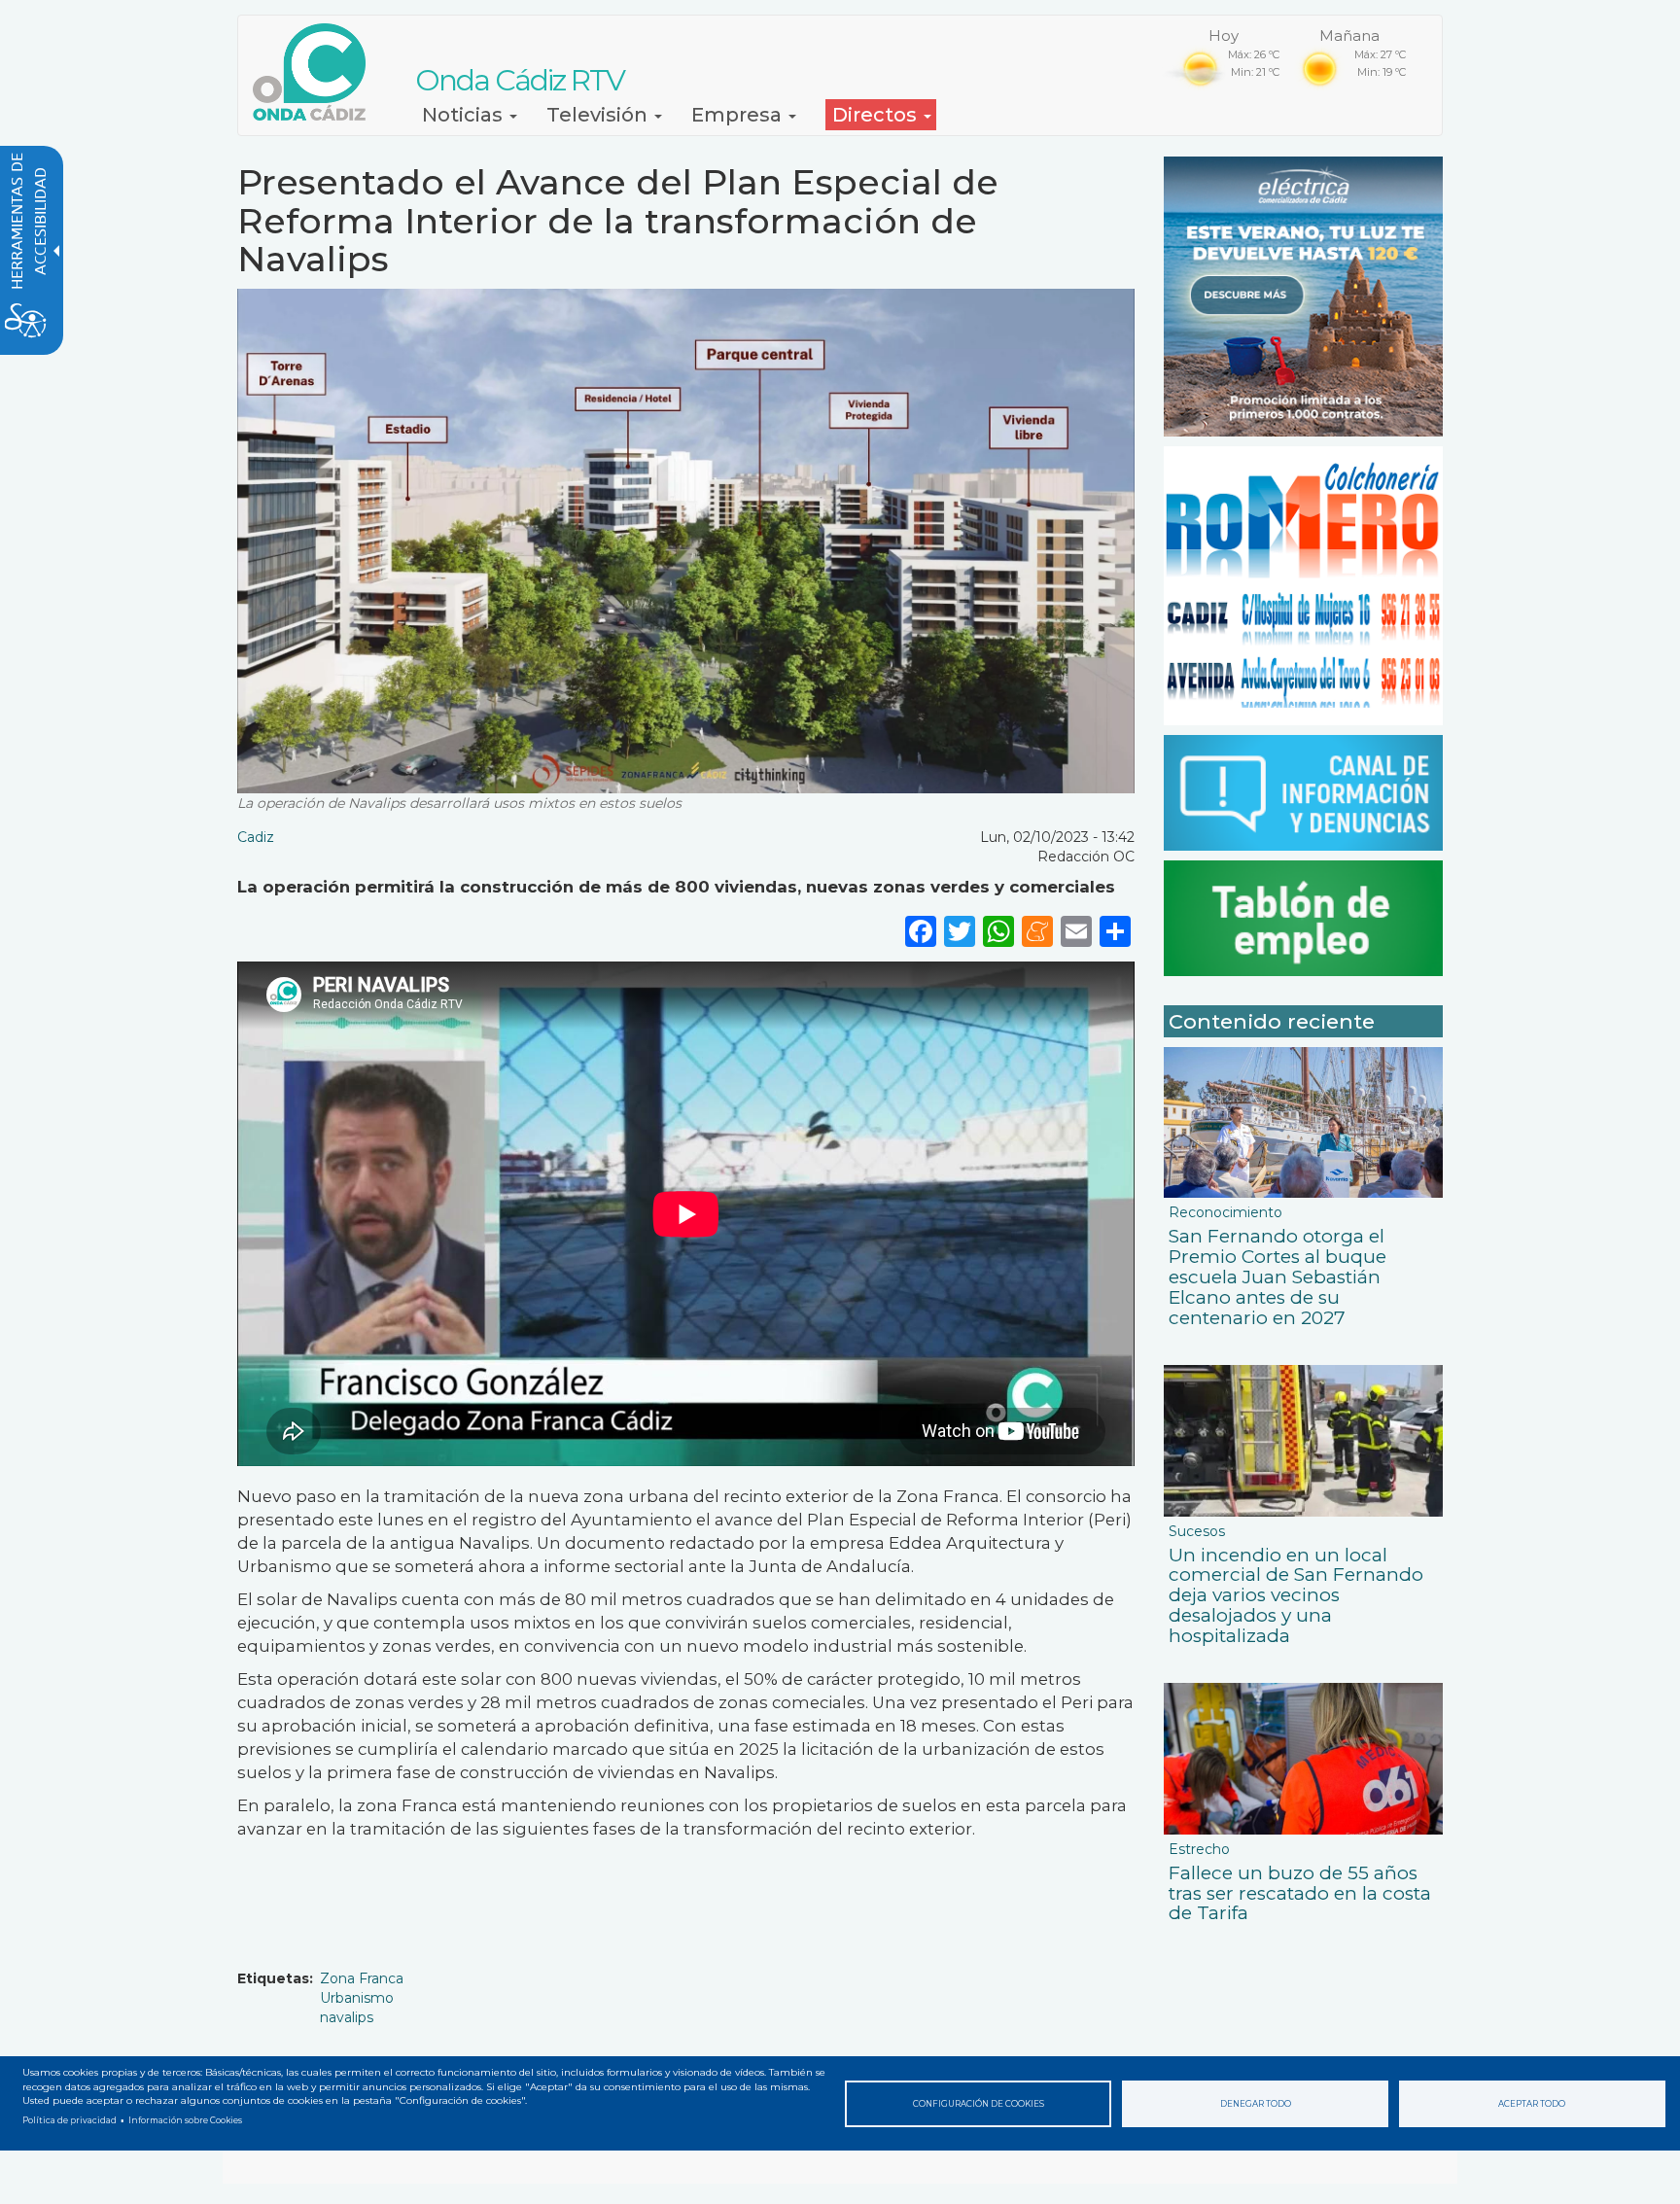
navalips (347, 2017)
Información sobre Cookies (185, 2120)
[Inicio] (316, 72)
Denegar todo (1256, 2104)
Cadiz (256, 837)
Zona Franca (362, 1978)
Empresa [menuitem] (739, 115)
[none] (1115, 931)
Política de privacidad (70, 2120)
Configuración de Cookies (979, 2104)
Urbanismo (357, 1998)
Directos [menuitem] (877, 115)
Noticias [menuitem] (465, 115)
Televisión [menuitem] (599, 115)
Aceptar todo (1532, 2104)
